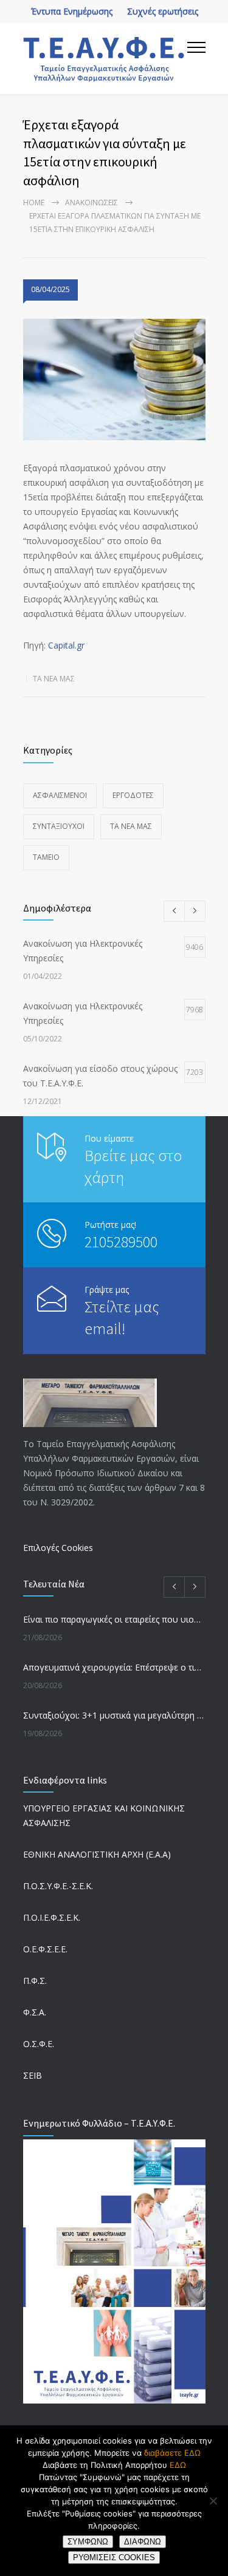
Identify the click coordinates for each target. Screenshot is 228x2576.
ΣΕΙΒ (33, 2075)
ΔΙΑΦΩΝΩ (143, 2542)
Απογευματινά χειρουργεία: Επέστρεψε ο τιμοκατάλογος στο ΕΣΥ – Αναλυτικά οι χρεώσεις (114, 1667)
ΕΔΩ (178, 2465)
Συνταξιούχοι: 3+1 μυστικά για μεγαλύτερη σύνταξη (114, 1715)
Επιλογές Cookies (58, 1548)
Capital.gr (66, 645)
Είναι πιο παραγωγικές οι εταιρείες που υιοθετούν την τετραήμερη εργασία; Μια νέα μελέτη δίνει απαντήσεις (114, 1619)
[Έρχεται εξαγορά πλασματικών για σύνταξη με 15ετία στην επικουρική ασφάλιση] (114, 380)
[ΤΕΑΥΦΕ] (105, 59)
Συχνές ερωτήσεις (163, 11)
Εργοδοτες (133, 795)
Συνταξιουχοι (59, 826)
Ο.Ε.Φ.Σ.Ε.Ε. (45, 1949)
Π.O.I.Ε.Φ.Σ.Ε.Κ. (52, 1917)
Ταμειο (46, 857)
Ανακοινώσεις (92, 203)
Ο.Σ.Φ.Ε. (39, 2044)
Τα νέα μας (54, 679)
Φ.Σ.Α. (35, 2012)
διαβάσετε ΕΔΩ (172, 2453)
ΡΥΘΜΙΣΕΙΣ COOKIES (114, 2557)
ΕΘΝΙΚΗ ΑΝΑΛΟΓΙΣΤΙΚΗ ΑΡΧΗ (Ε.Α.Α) (97, 1854)
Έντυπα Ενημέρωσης (72, 11)
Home (34, 203)
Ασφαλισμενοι (60, 795)
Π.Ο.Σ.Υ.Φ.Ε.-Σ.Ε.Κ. (58, 1886)
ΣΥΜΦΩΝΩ (88, 2542)
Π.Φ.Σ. (35, 1981)
